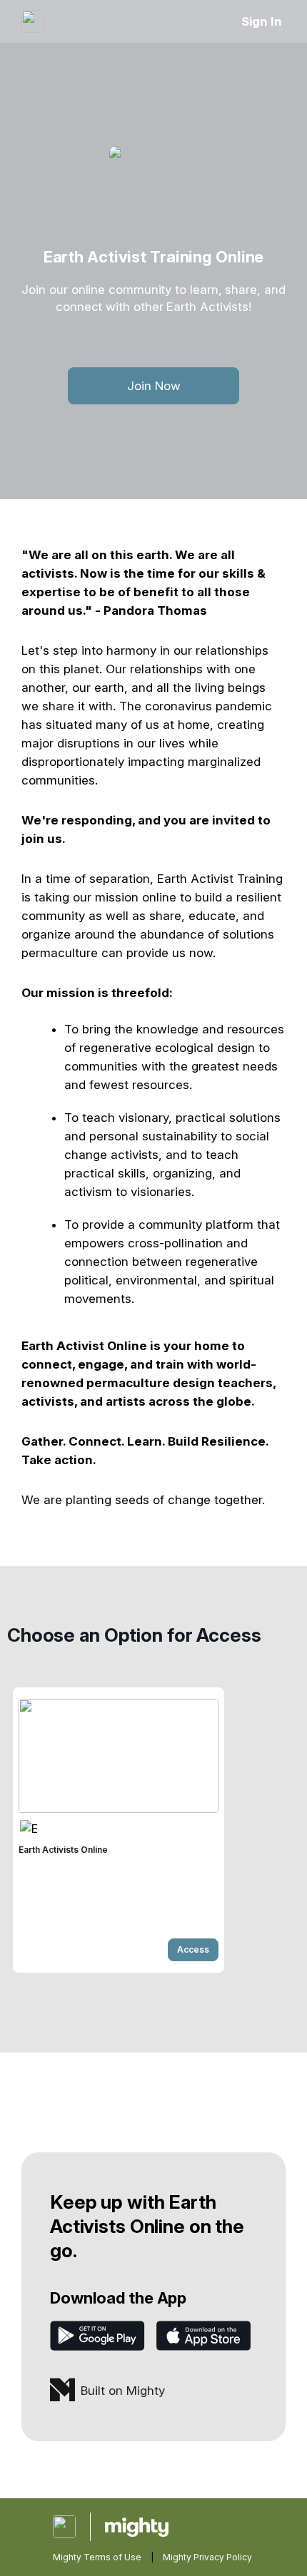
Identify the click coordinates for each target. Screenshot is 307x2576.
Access (193, 1949)
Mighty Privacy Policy (207, 2557)
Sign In (262, 21)
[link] (119, 1830)
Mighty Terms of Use (97, 2557)
